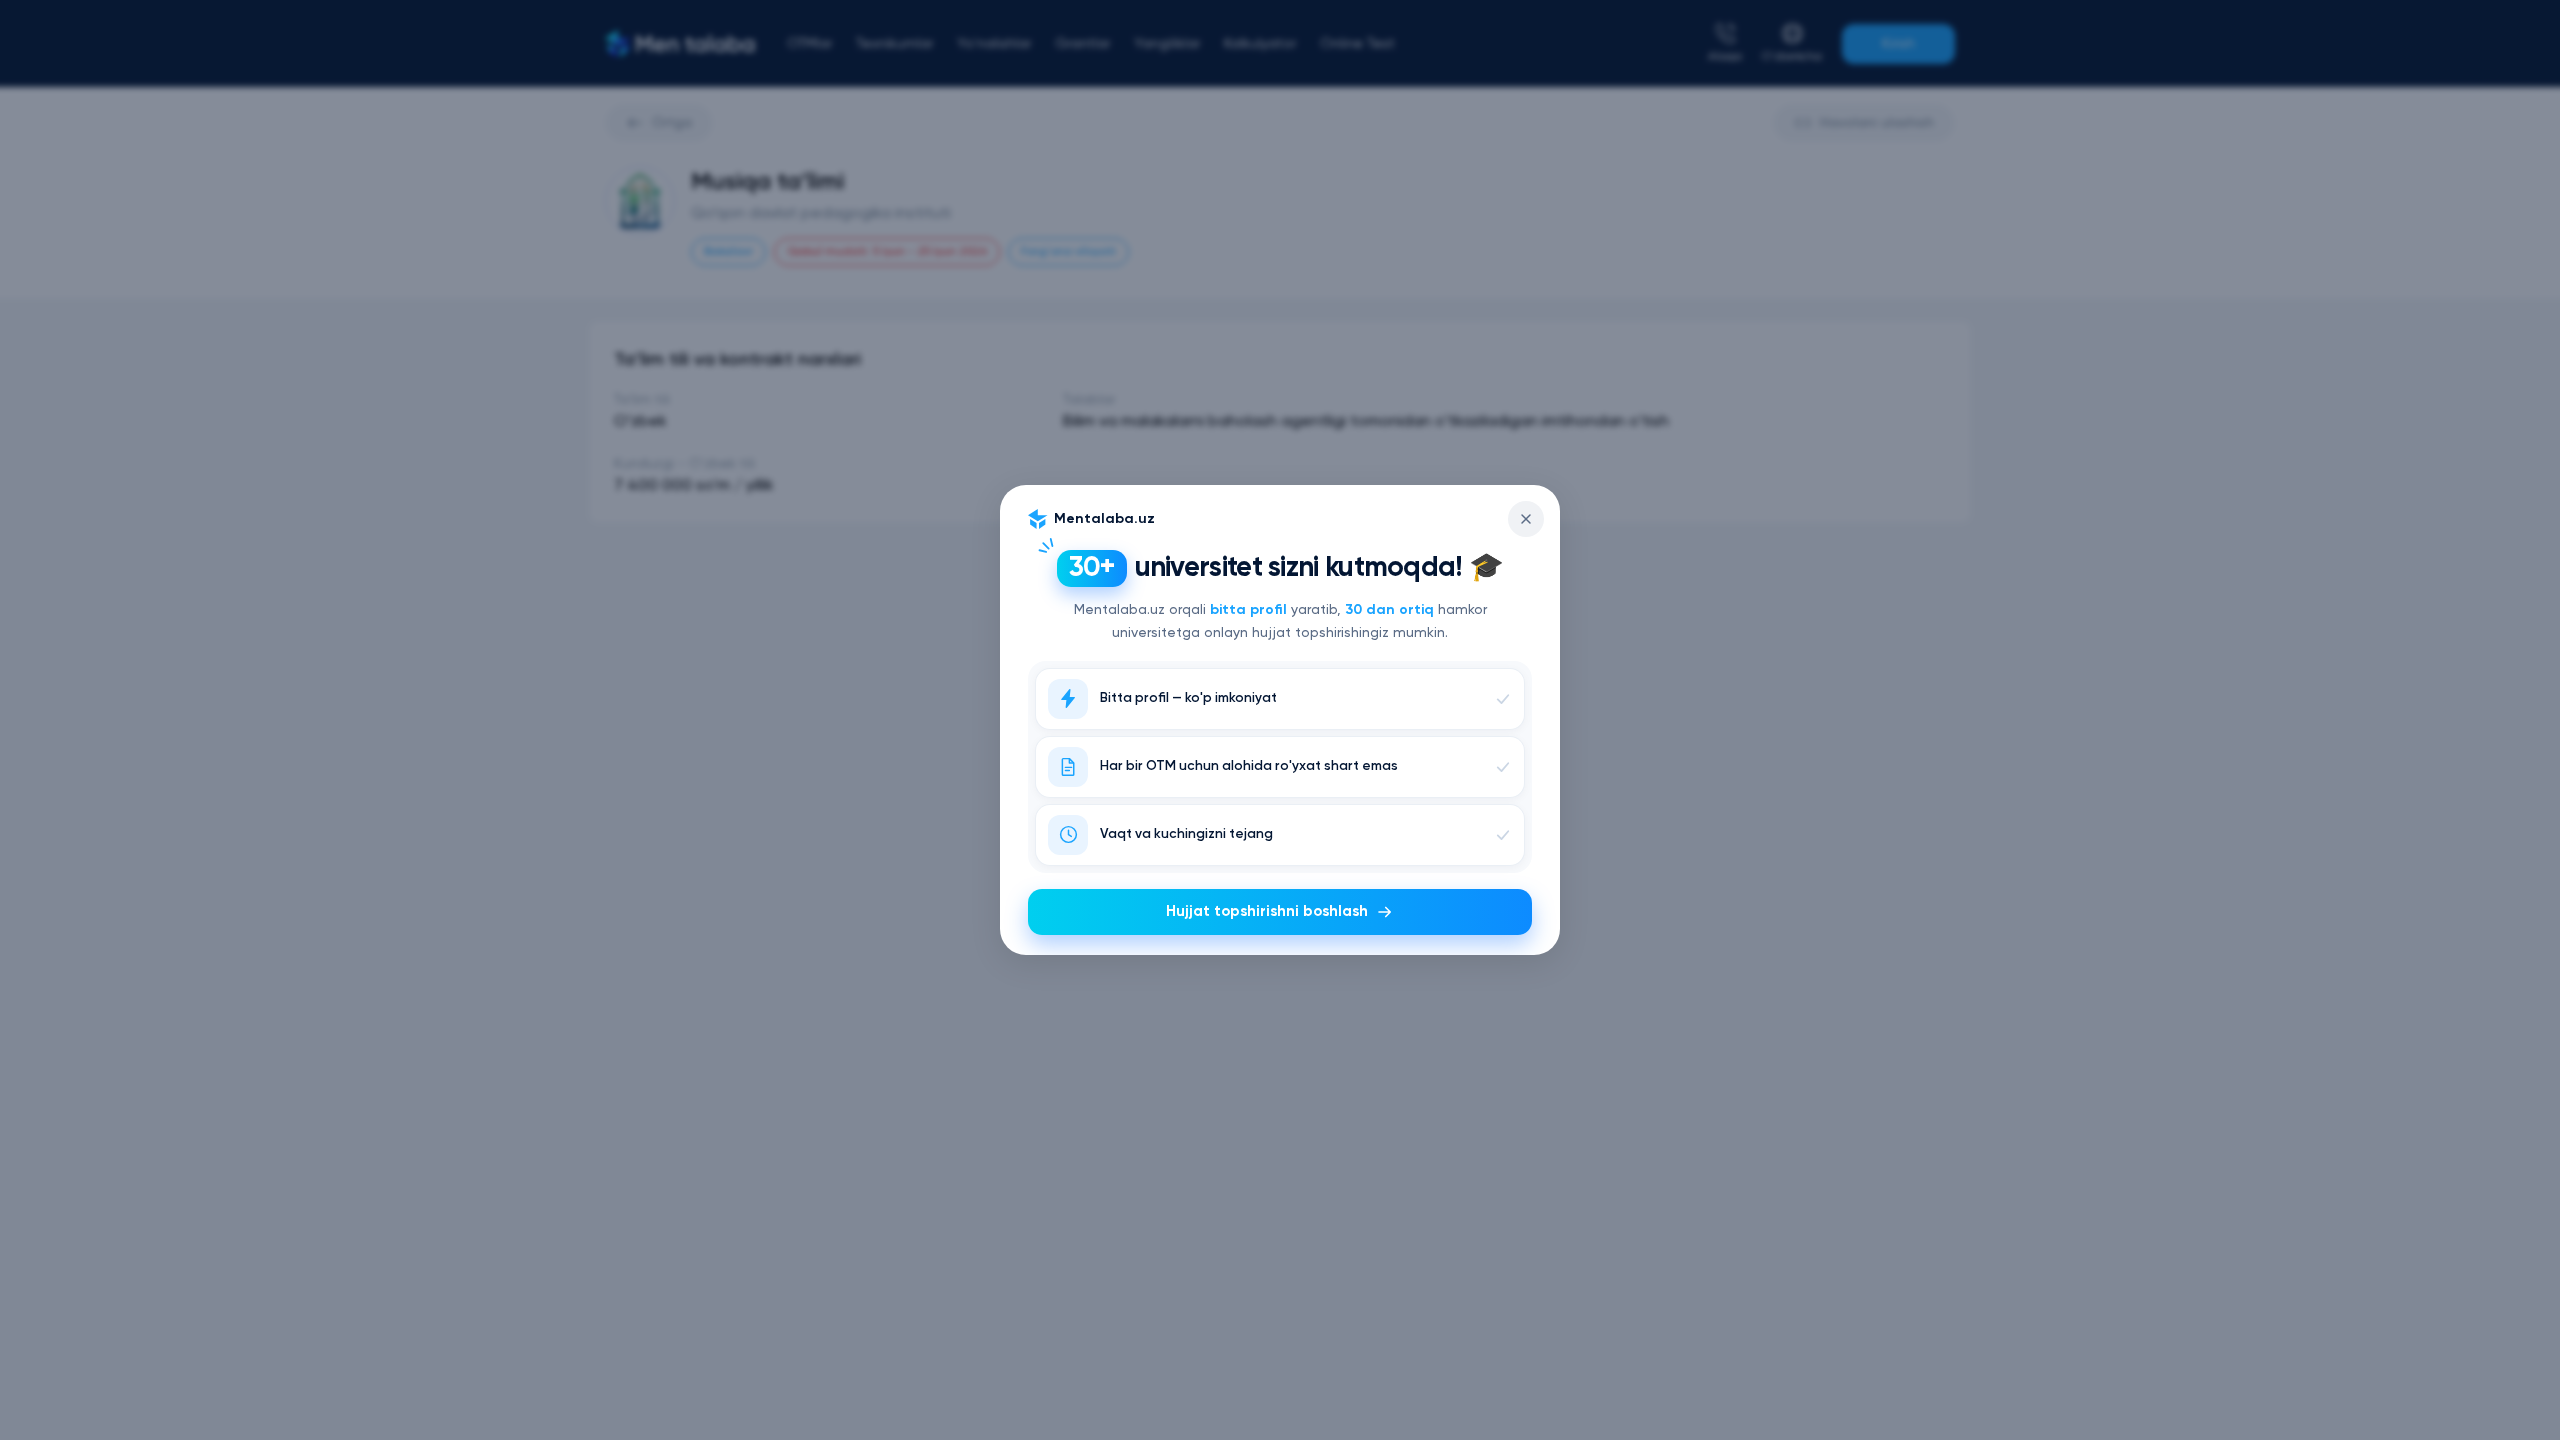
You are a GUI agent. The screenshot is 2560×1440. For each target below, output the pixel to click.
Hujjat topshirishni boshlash (1267, 911)
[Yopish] (1526, 519)
